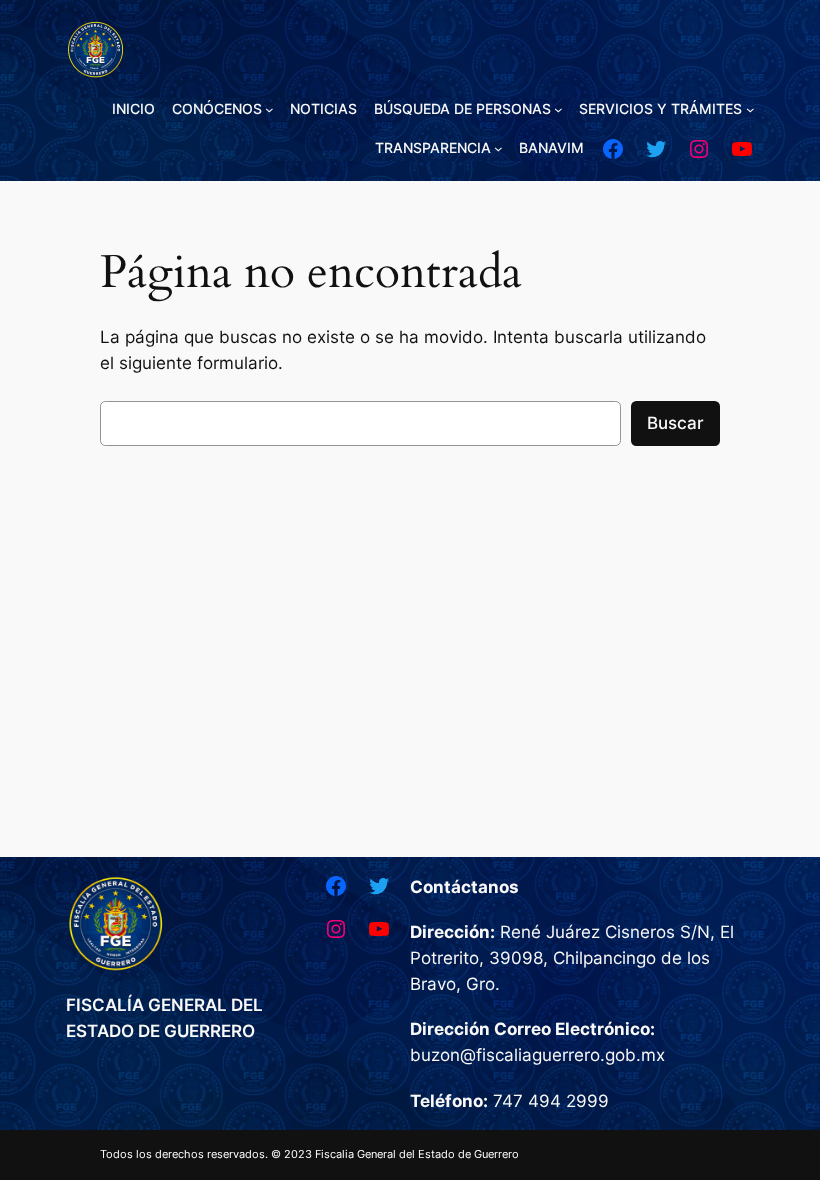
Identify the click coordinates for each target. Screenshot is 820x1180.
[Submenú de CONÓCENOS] (269, 109)
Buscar (675, 423)
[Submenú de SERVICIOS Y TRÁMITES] (750, 109)
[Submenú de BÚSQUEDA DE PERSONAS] (558, 109)
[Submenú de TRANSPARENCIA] (498, 148)
